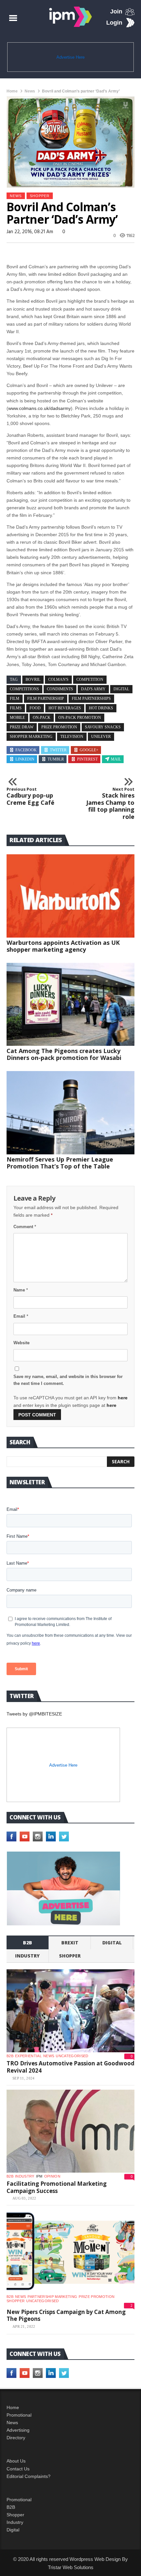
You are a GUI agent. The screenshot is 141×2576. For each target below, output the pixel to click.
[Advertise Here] (63, 1888)
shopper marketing (31, 737)
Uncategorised (72, 2056)
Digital (112, 1943)
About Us (16, 2461)
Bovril (33, 679)
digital (121, 689)
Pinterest (87, 759)
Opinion (52, 2176)
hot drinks (101, 708)
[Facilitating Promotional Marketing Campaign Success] (70, 2131)
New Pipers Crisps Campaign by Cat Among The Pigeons (66, 2315)
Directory (16, 2438)
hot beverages (65, 708)
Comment (25, 1227)
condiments (60, 689)
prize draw (22, 727)
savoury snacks (103, 727)
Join (116, 11)
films (16, 708)
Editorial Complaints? (29, 2476)
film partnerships (91, 699)
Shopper (15, 2515)
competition (90, 679)
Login (114, 23)
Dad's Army (93, 689)
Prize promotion (97, 2297)
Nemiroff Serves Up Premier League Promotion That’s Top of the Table (60, 1163)
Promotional (19, 2415)
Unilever (101, 737)
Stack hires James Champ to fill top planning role (110, 803)
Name (21, 1290)
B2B (11, 2507)
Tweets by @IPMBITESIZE (34, 1714)
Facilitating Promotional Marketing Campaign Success (57, 2187)
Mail (116, 759)
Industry (15, 2522)
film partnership (46, 699)
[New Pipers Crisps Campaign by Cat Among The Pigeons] (70, 2251)
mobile (17, 718)
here (123, 1398)
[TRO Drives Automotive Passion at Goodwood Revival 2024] (70, 2011)
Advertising (18, 2430)
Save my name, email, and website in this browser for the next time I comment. (68, 1380)
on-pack (42, 718)
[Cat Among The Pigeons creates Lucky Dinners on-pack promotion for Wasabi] (70, 1004)
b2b (28, 1943)
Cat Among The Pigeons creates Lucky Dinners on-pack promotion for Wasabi (64, 1054)
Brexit (70, 1943)
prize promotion (59, 727)
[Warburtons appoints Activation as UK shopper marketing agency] (70, 896)
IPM (39, 2176)
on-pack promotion (80, 718)
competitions (24, 689)
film (15, 699)
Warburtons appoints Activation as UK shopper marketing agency (63, 946)
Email (21, 1316)
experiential (28, 2056)
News (30, 91)
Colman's (58, 679)
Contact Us (18, 2469)
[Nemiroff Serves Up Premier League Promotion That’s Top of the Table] (70, 1113)
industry (27, 1956)
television (72, 737)
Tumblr (56, 759)
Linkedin (25, 759)
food (35, 708)
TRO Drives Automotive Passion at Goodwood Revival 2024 (70, 2067)
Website (21, 1343)
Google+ (89, 750)
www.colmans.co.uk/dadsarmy (40, 408)
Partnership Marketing (52, 2297)
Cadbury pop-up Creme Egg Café (30, 796)
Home (12, 91)
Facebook (26, 750)
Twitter (58, 750)
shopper (40, 196)
